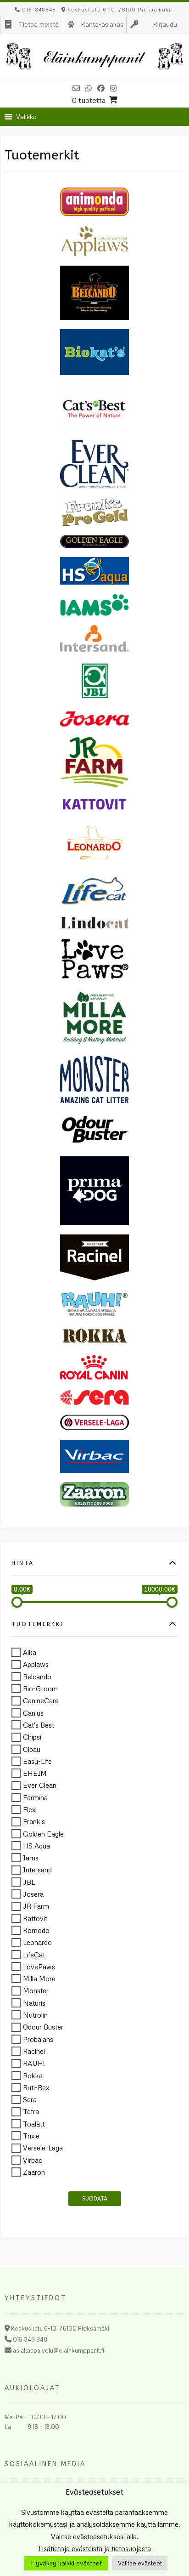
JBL (29, 1882)
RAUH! (34, 2064)
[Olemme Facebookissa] (101, 88)
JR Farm (36, 1906)
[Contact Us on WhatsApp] (89, 88)
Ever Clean (40, 1786)
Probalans (38, 2039)
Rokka (33, 2076)
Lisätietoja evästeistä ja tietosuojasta (95, 2548)
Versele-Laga (43, 2148)
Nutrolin (35, 2015)
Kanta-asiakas (102, 24)
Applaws (36, 1665)
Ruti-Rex (36, 2087)
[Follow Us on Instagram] (113, 88)
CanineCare (41, 1701)
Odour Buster (43, 2027)
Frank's (34, 1822)
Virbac (33, 2160)
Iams (31, 1858)
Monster (36, 1991)
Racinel (34, 2051)
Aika (30, 1652)
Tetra (31, 2112)
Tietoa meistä (39, 24)
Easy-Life (37, 1761)
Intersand (37, 1870)
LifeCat (34, 1955)
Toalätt (34, 2124)
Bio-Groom (40, 1689)
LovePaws (39, 1967)
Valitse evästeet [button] (140, 2563)
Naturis (34, 2003)
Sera (30, 2099)
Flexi (30, 1809)
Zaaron (34, 2172)
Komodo (36, 1930)
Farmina (35, 1797)
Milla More (39, 1979)
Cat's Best (39, 1725)
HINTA (23, 1563)
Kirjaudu (165, 24)
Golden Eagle (43, 1834)
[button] (26, 117)
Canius (33, 1713)
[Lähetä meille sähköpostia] (76, 88)
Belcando (37, 1677)
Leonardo (37, 1943)
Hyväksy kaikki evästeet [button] (66, 2563)
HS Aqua (36, 1846)
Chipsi (32, 1737)
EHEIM (35, 1773)
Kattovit (35, 1918)
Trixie (31, 2136)
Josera (33, 1894)
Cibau (32, 1749)
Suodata (95, 2199)
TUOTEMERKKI (37, 1624)
